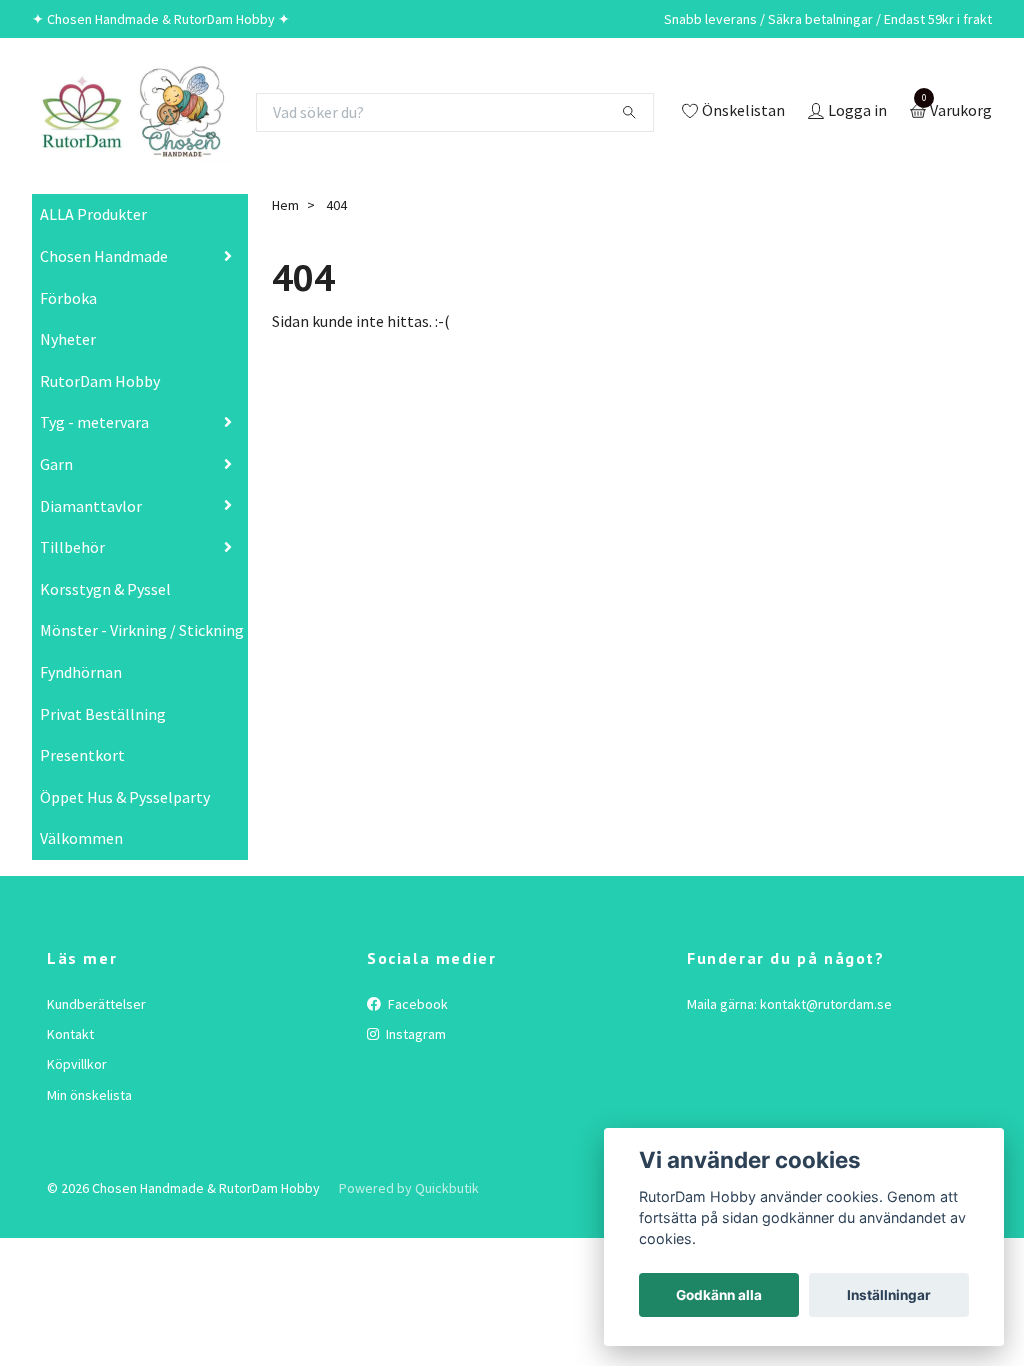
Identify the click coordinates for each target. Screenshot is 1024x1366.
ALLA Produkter (93, 214)
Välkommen (81, 838)
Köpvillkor (77, 1064)
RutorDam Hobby (100, 381)
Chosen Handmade (104, 256)
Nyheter (68, 339)
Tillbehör (72, 547)
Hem (285, 205)
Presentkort (82, 755)
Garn (56, 464)
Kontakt (70, 1034)
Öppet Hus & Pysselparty (125, 797)
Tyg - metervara (94, 422)
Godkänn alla (719, 1295)
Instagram (414, 1034)
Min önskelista (89, 1095)
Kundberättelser (96, 1004)
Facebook (416, 1004)
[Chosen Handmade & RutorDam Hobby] (132, 112)
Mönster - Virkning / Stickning (142, 630)
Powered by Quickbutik (409, 1188)
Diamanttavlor (91, 506)
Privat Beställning (103, 714)
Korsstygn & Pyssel (105, 589)
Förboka (68, 298)
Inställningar (889, 1295)
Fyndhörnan (81, 672)
